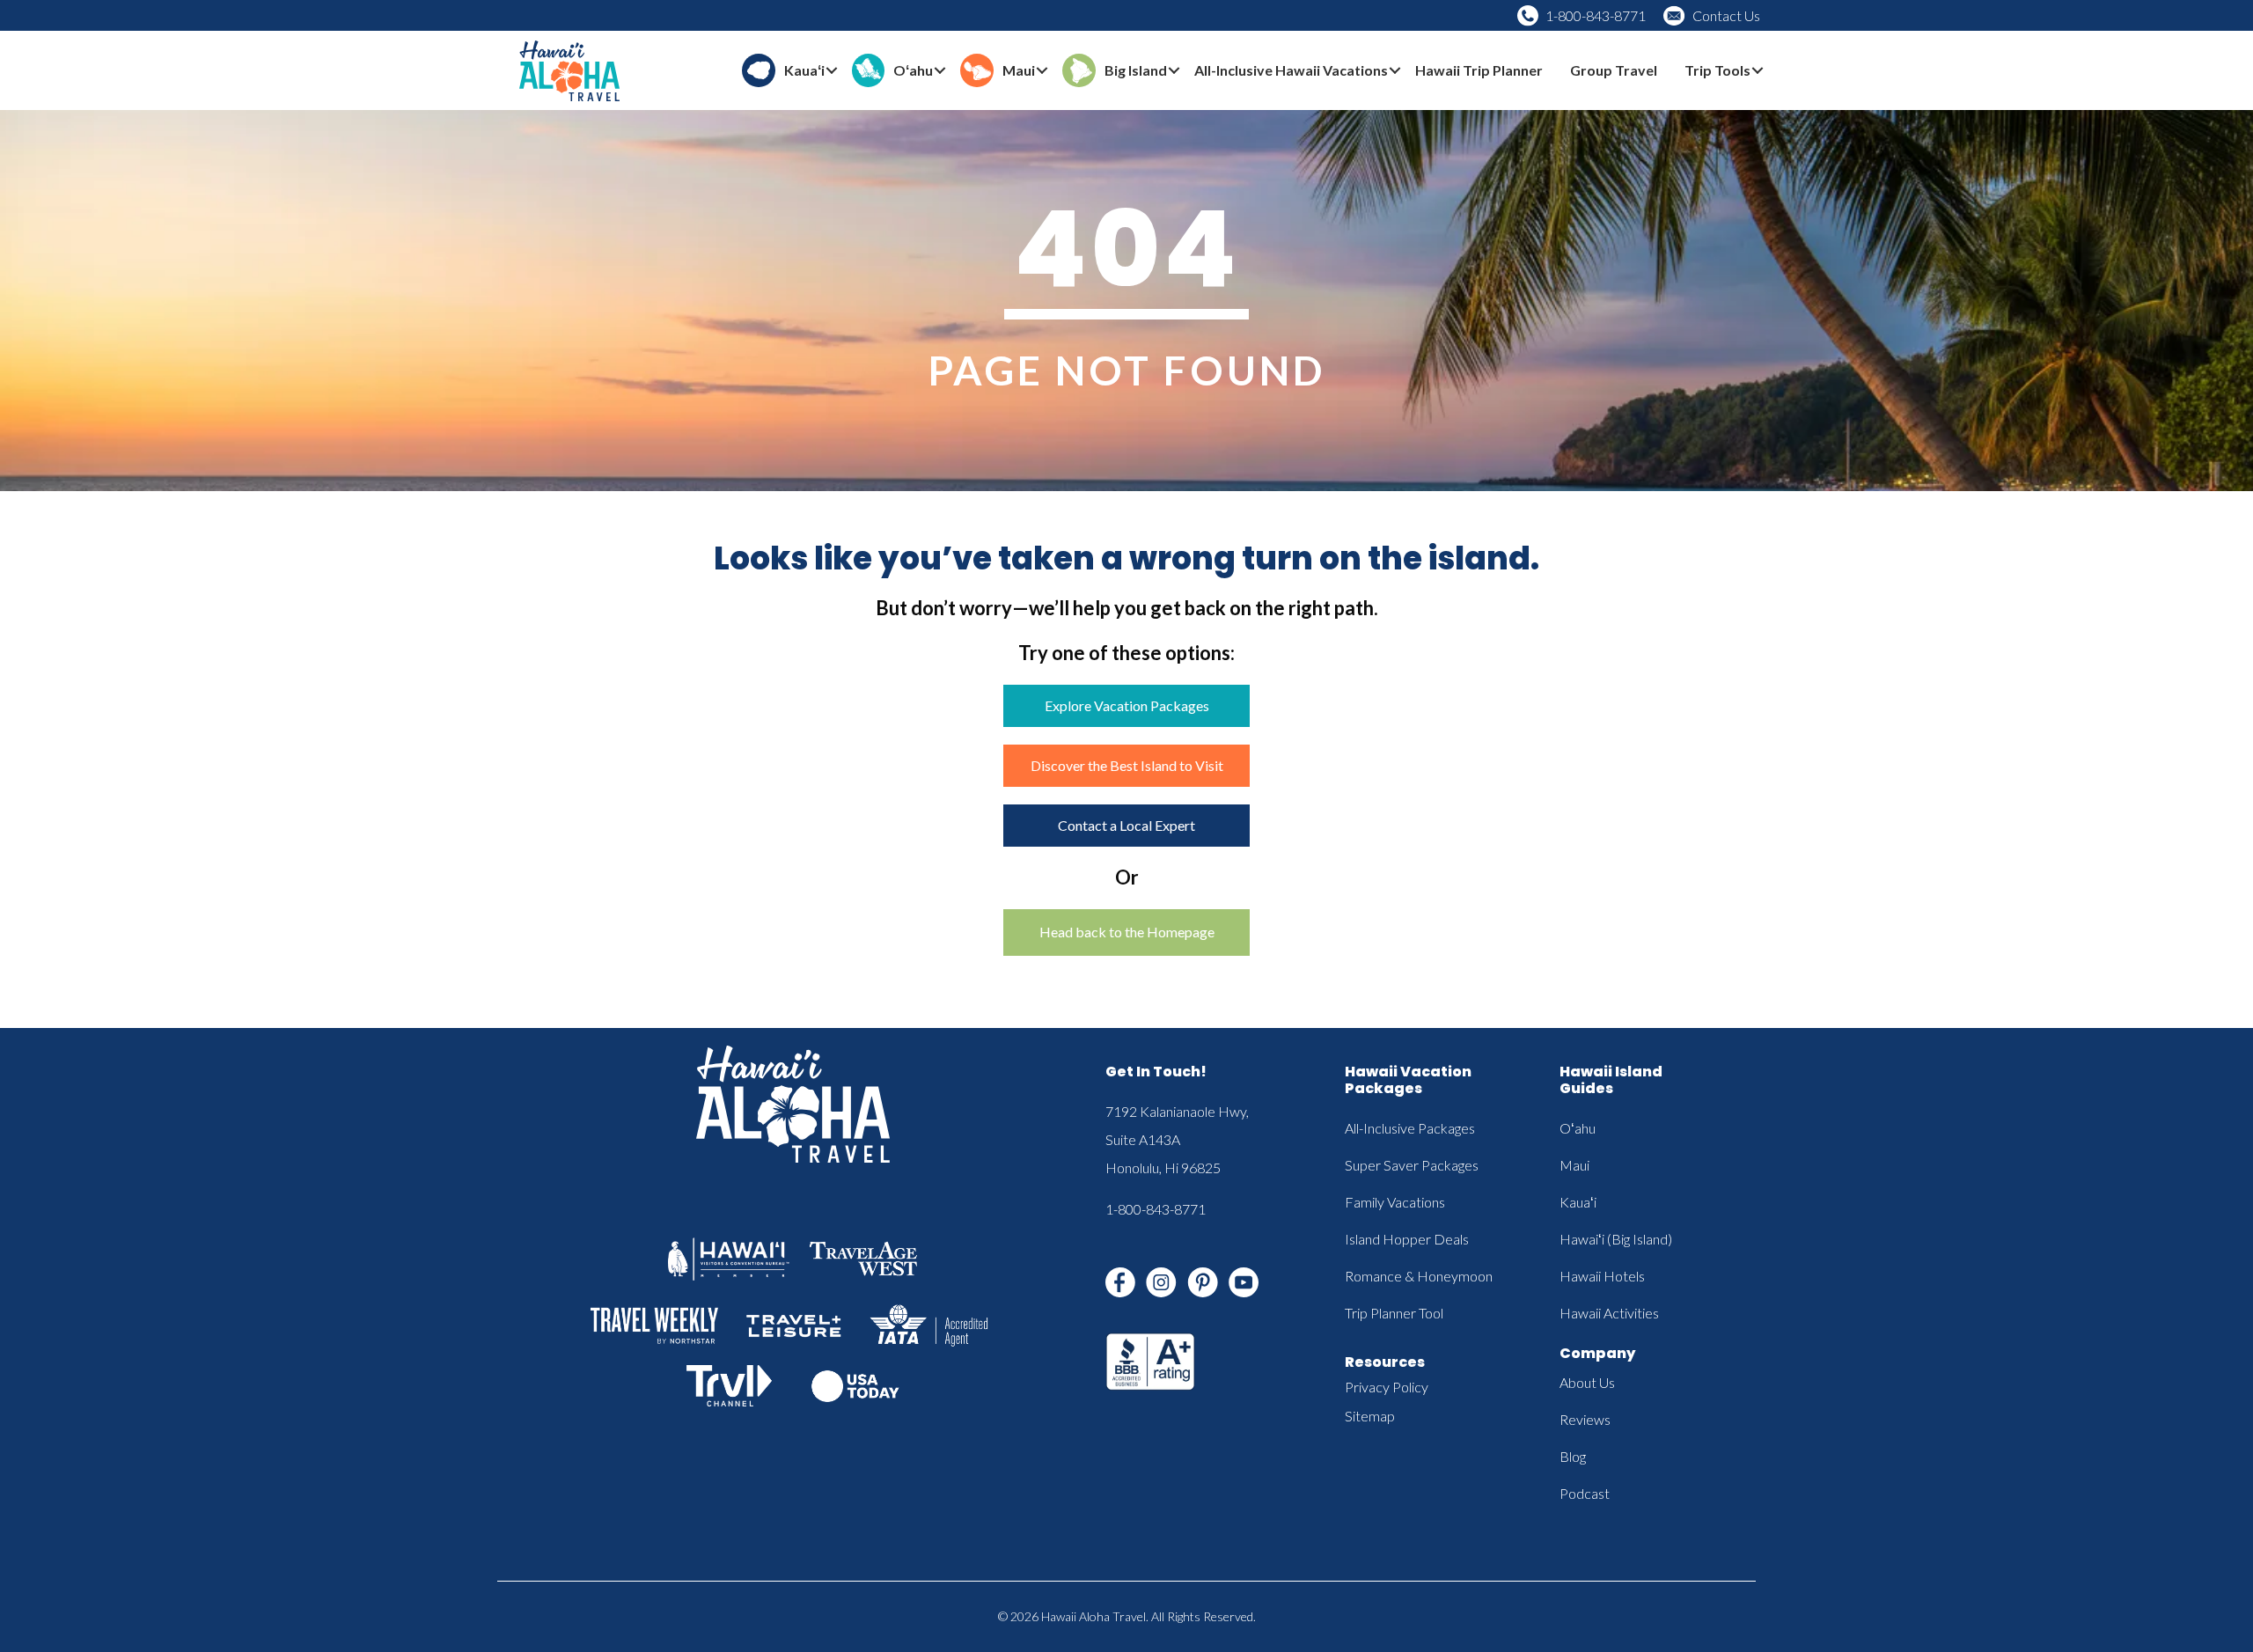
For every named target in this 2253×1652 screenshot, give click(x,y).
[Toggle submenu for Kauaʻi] (832, 71)
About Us (1587, 1382)
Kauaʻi (1578, 1202)
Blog (1573, 1456)
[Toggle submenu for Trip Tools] (1758, 71)
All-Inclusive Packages (1410, 1128)
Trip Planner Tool (1394, 1313)
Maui (1574, 1165)
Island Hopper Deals (1407, 1239)
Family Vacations (1395, 1202)
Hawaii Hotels (1602, 1276)
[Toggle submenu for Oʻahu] (940, 71)
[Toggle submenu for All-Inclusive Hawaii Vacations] (1395, 71)
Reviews (1585, 1419)
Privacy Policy (1387, 1387)
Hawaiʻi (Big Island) (1616, 1239)
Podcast (1585, 1493)
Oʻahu (1578, 1128)
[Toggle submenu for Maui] (1042, 71)
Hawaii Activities (1609, 1313)
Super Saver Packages (1412, 1165)
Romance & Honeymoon (1419, 1276)
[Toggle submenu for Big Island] (1174, 71)
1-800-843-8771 (1596, 15)
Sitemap (1370, 1416)
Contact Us (1726, 15)
